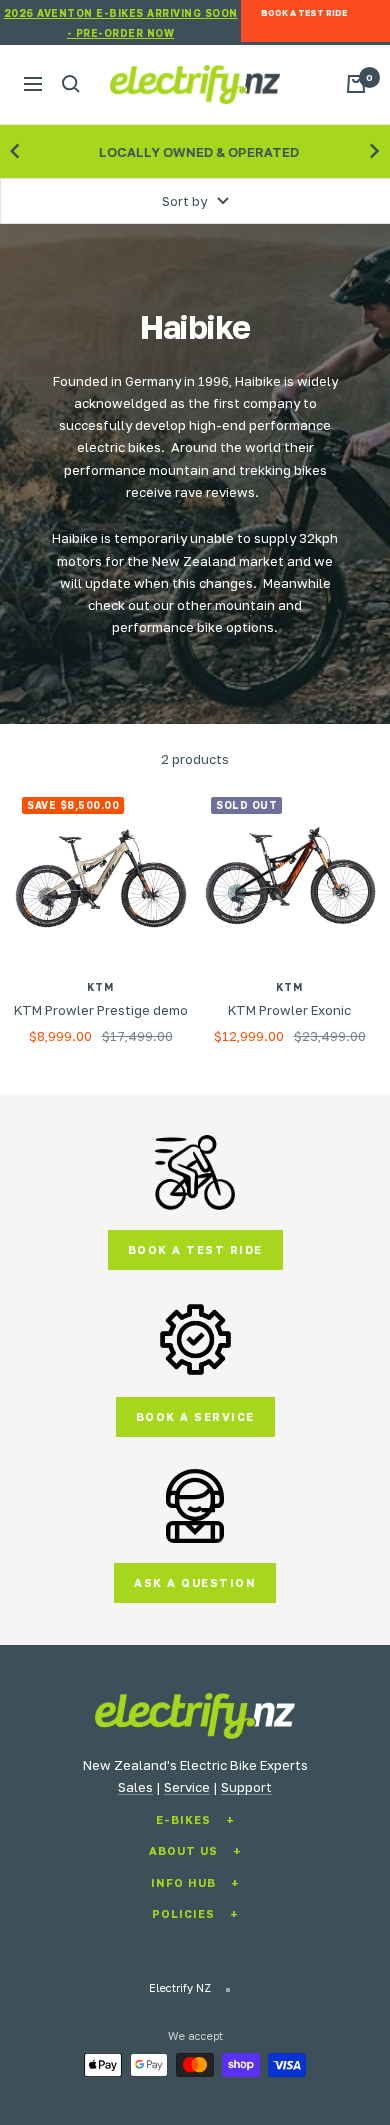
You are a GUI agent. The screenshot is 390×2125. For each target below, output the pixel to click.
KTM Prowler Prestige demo (101, 1010)
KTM (100, 987)
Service (187, 1787)
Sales (135, 1787)
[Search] (71, 84)
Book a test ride (195, 1249)
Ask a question (195, 1582)
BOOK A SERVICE (195, 1416)
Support (246, 1787)
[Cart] (356, 84)
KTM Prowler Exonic (289, 1010)
